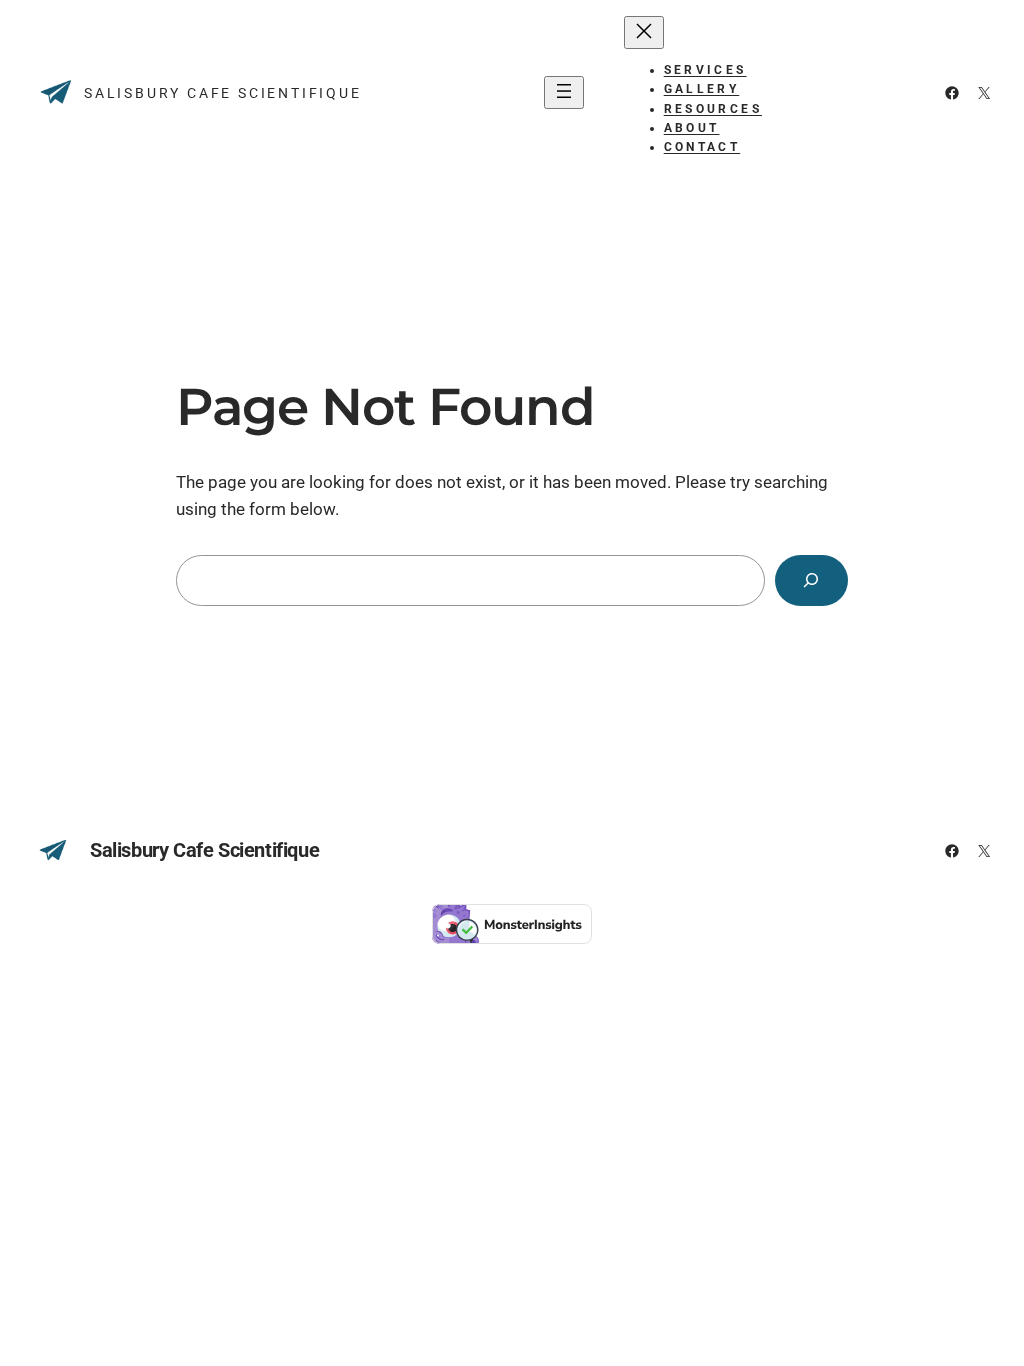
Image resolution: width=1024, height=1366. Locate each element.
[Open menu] (564, 92)
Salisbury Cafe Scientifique (223, 93)
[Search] (811, 580)
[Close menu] (644, 32)
